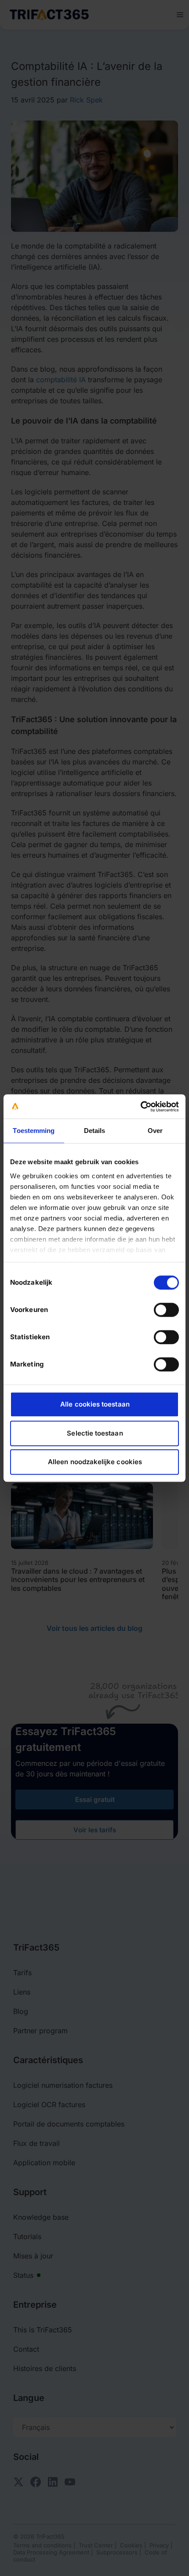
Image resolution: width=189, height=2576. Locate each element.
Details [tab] (95, 1131)
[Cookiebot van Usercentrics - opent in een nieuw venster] (140, 1107)
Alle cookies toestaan (95, 1404)
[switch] (166, 1310)
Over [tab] (155, 1131)
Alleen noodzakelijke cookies (95, 1462)
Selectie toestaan (95, 1433)
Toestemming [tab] (34, 1131)
